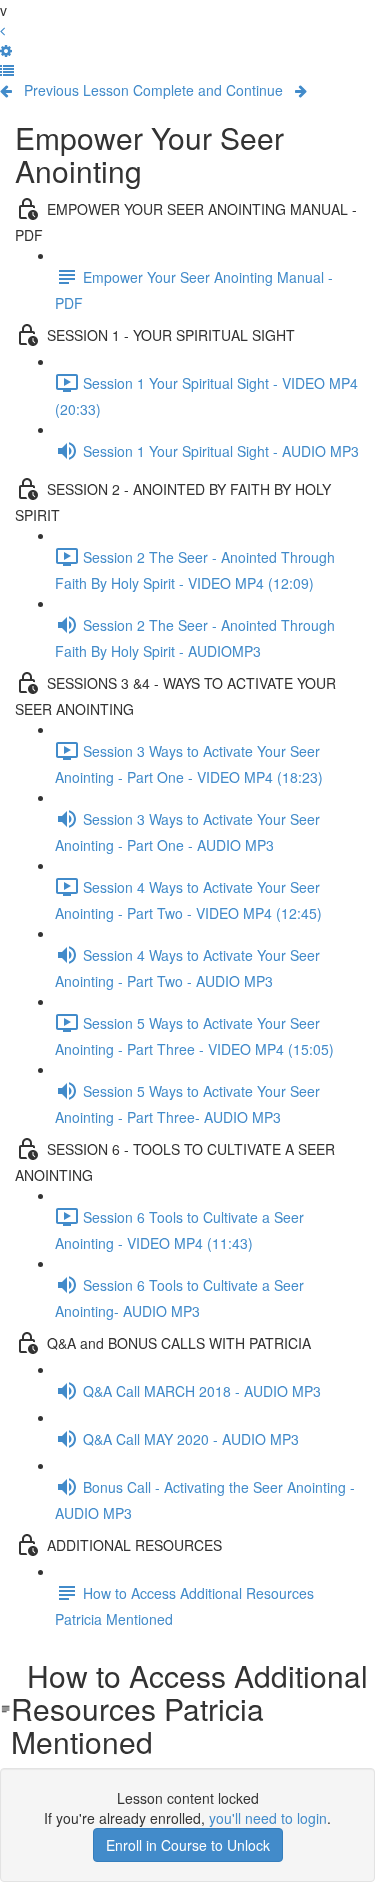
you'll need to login (268, 1818)
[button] (7, 70)
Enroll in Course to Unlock (188, 1845)
